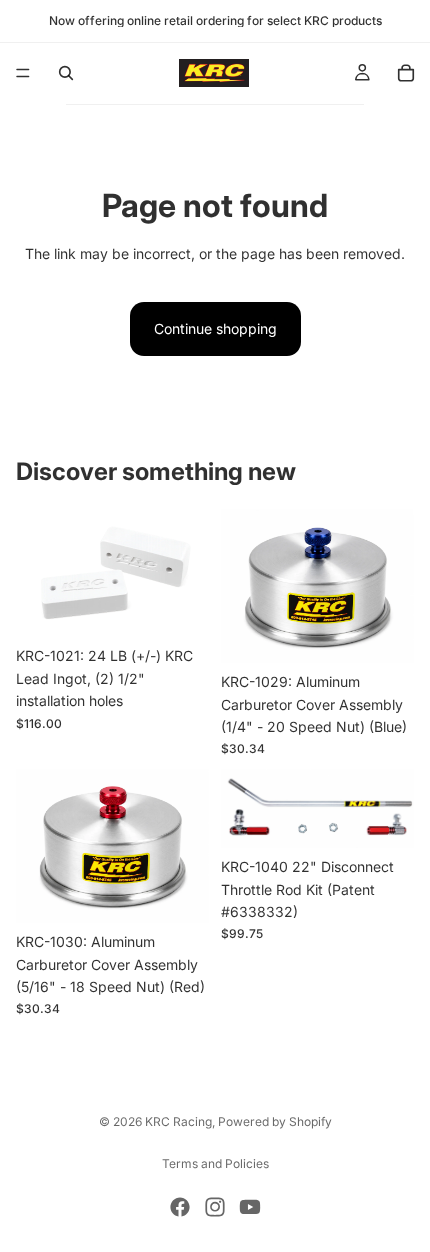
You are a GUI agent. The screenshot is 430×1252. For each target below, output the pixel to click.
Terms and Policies (215, 1163)
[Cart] (406, 73)
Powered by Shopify (275, 1121)
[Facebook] (180, 1207)
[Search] (66, 73)
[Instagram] (215, 1207)
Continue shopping (215, 328)
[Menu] (23, 73)
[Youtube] (250, 1207)
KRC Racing (178, 1121)
